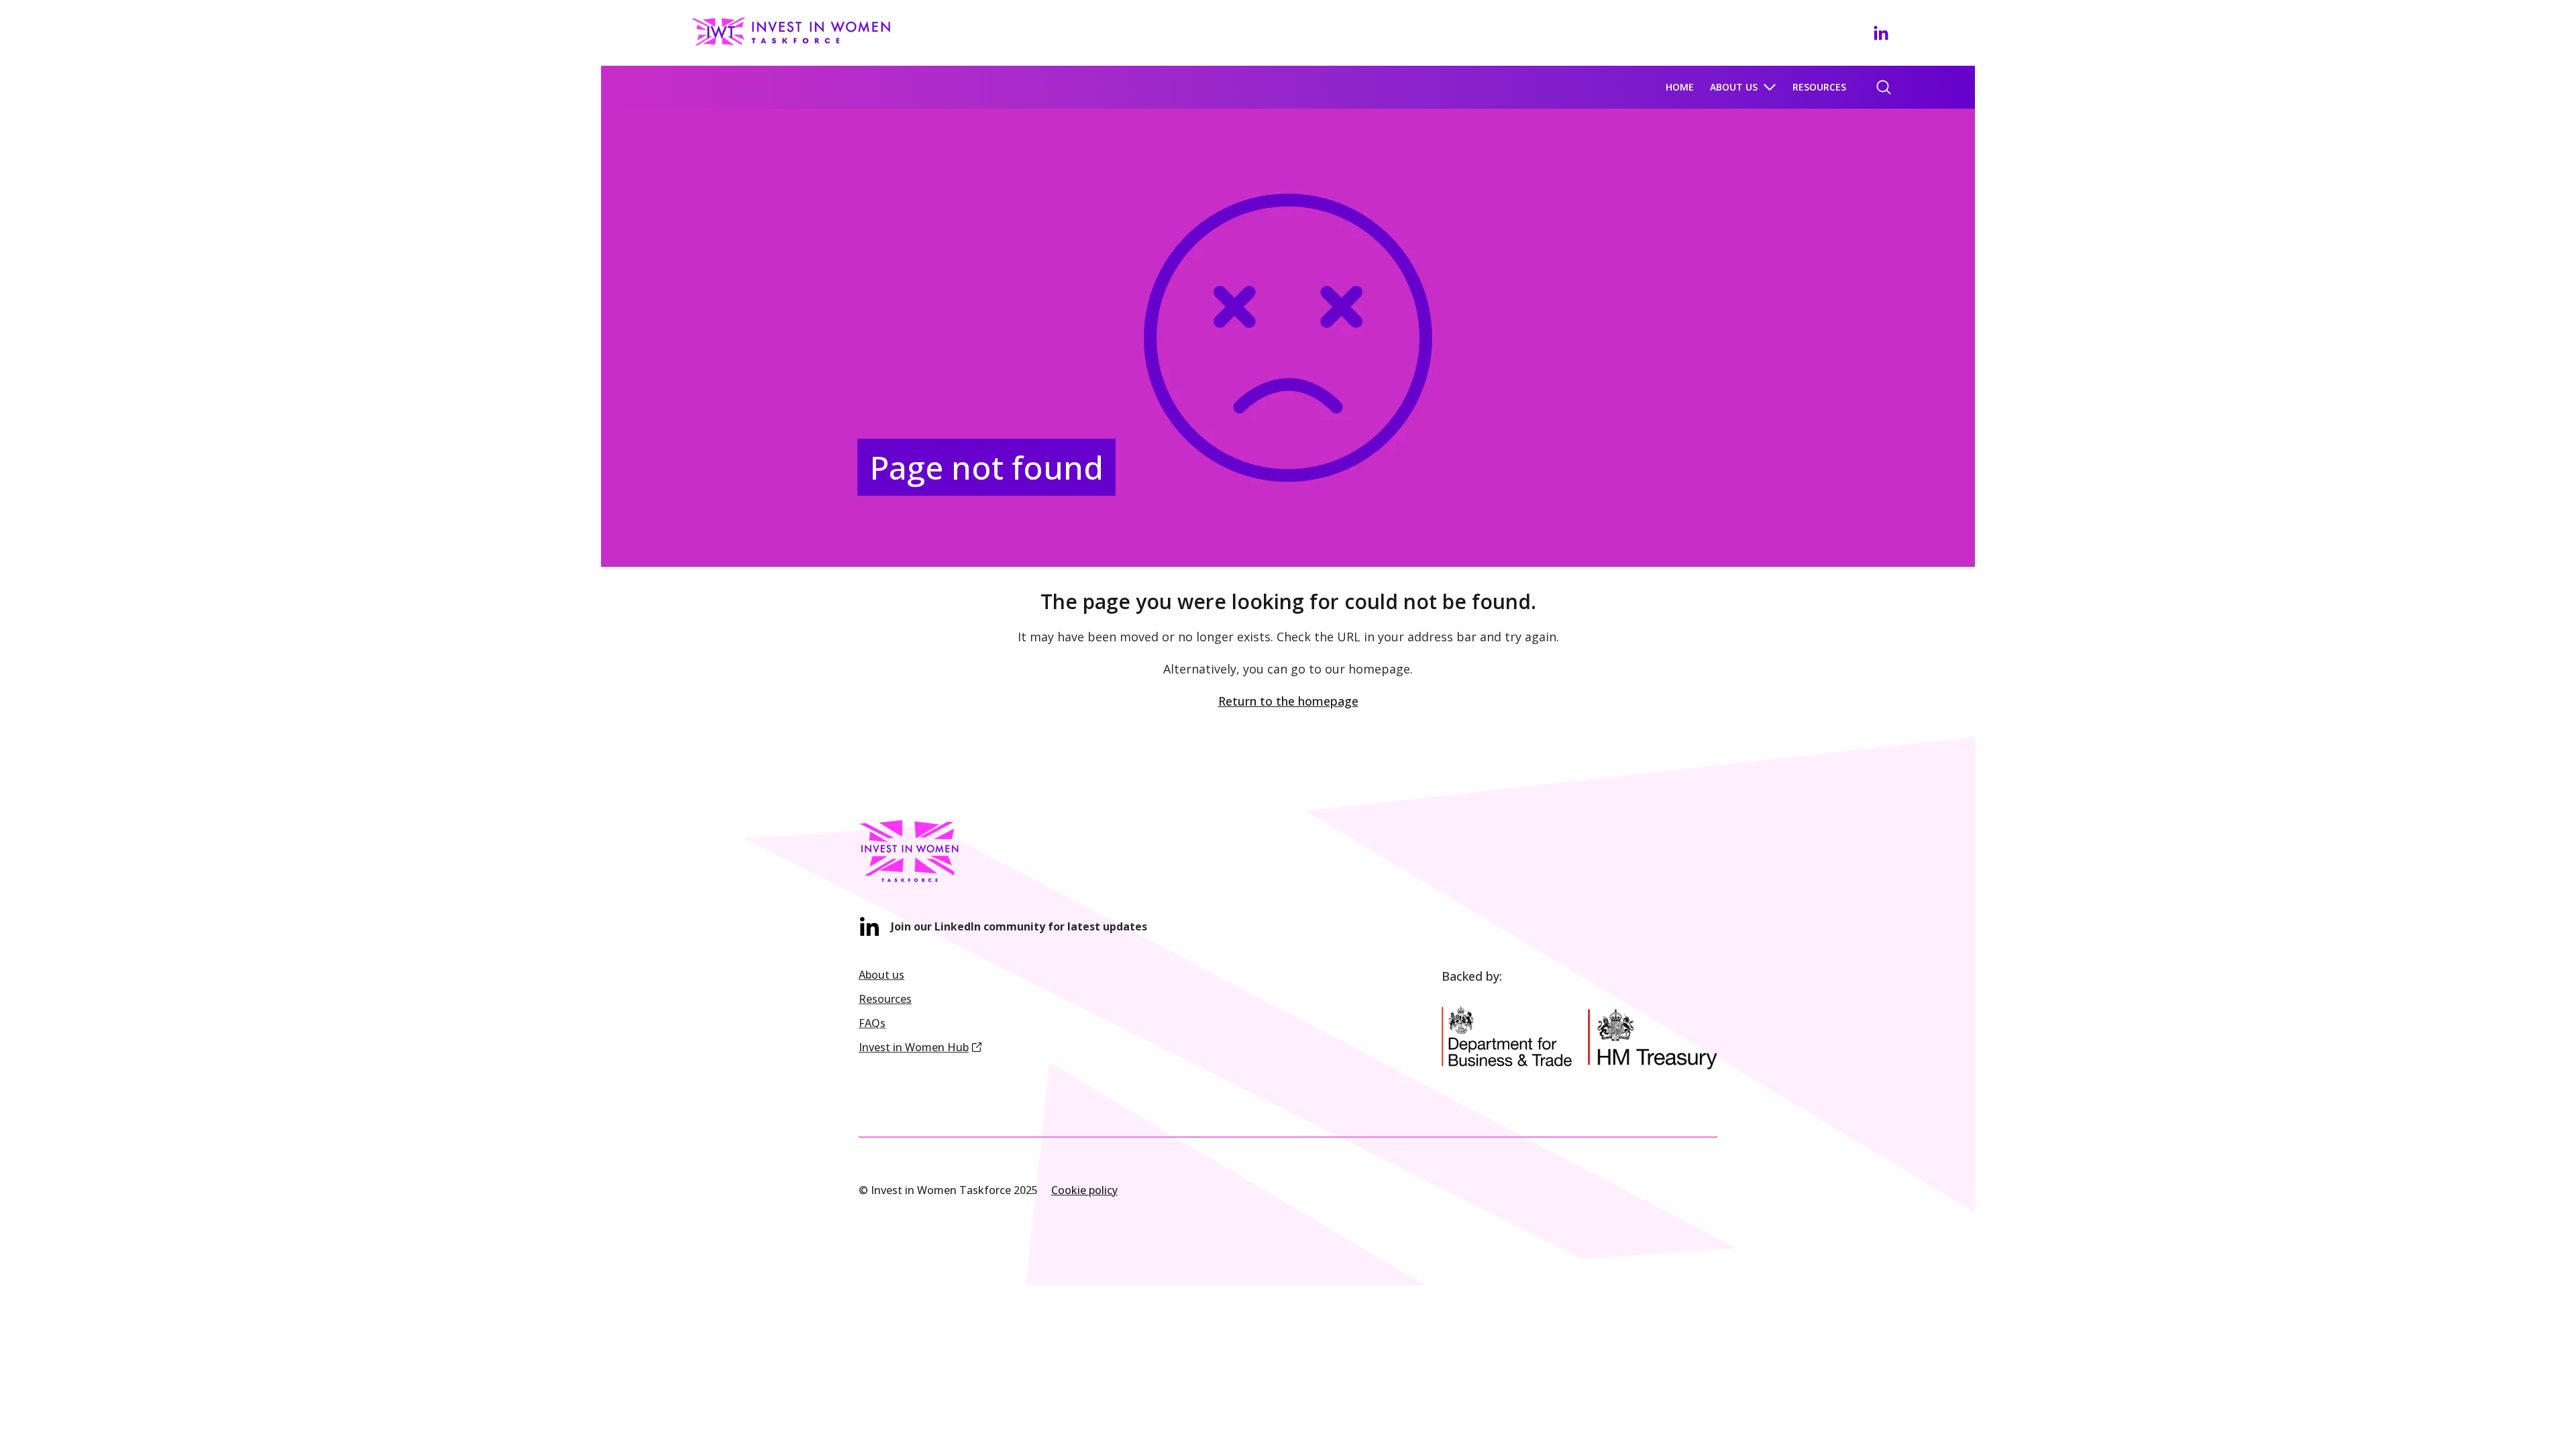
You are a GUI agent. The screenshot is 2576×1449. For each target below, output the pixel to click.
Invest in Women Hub (914, 1047)
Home (1680, 87)
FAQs (872, 1023)
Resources (1819, 87)
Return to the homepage (1288, 701)
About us (1734, 87)
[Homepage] (794, 31)
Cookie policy (1084, 1190)
